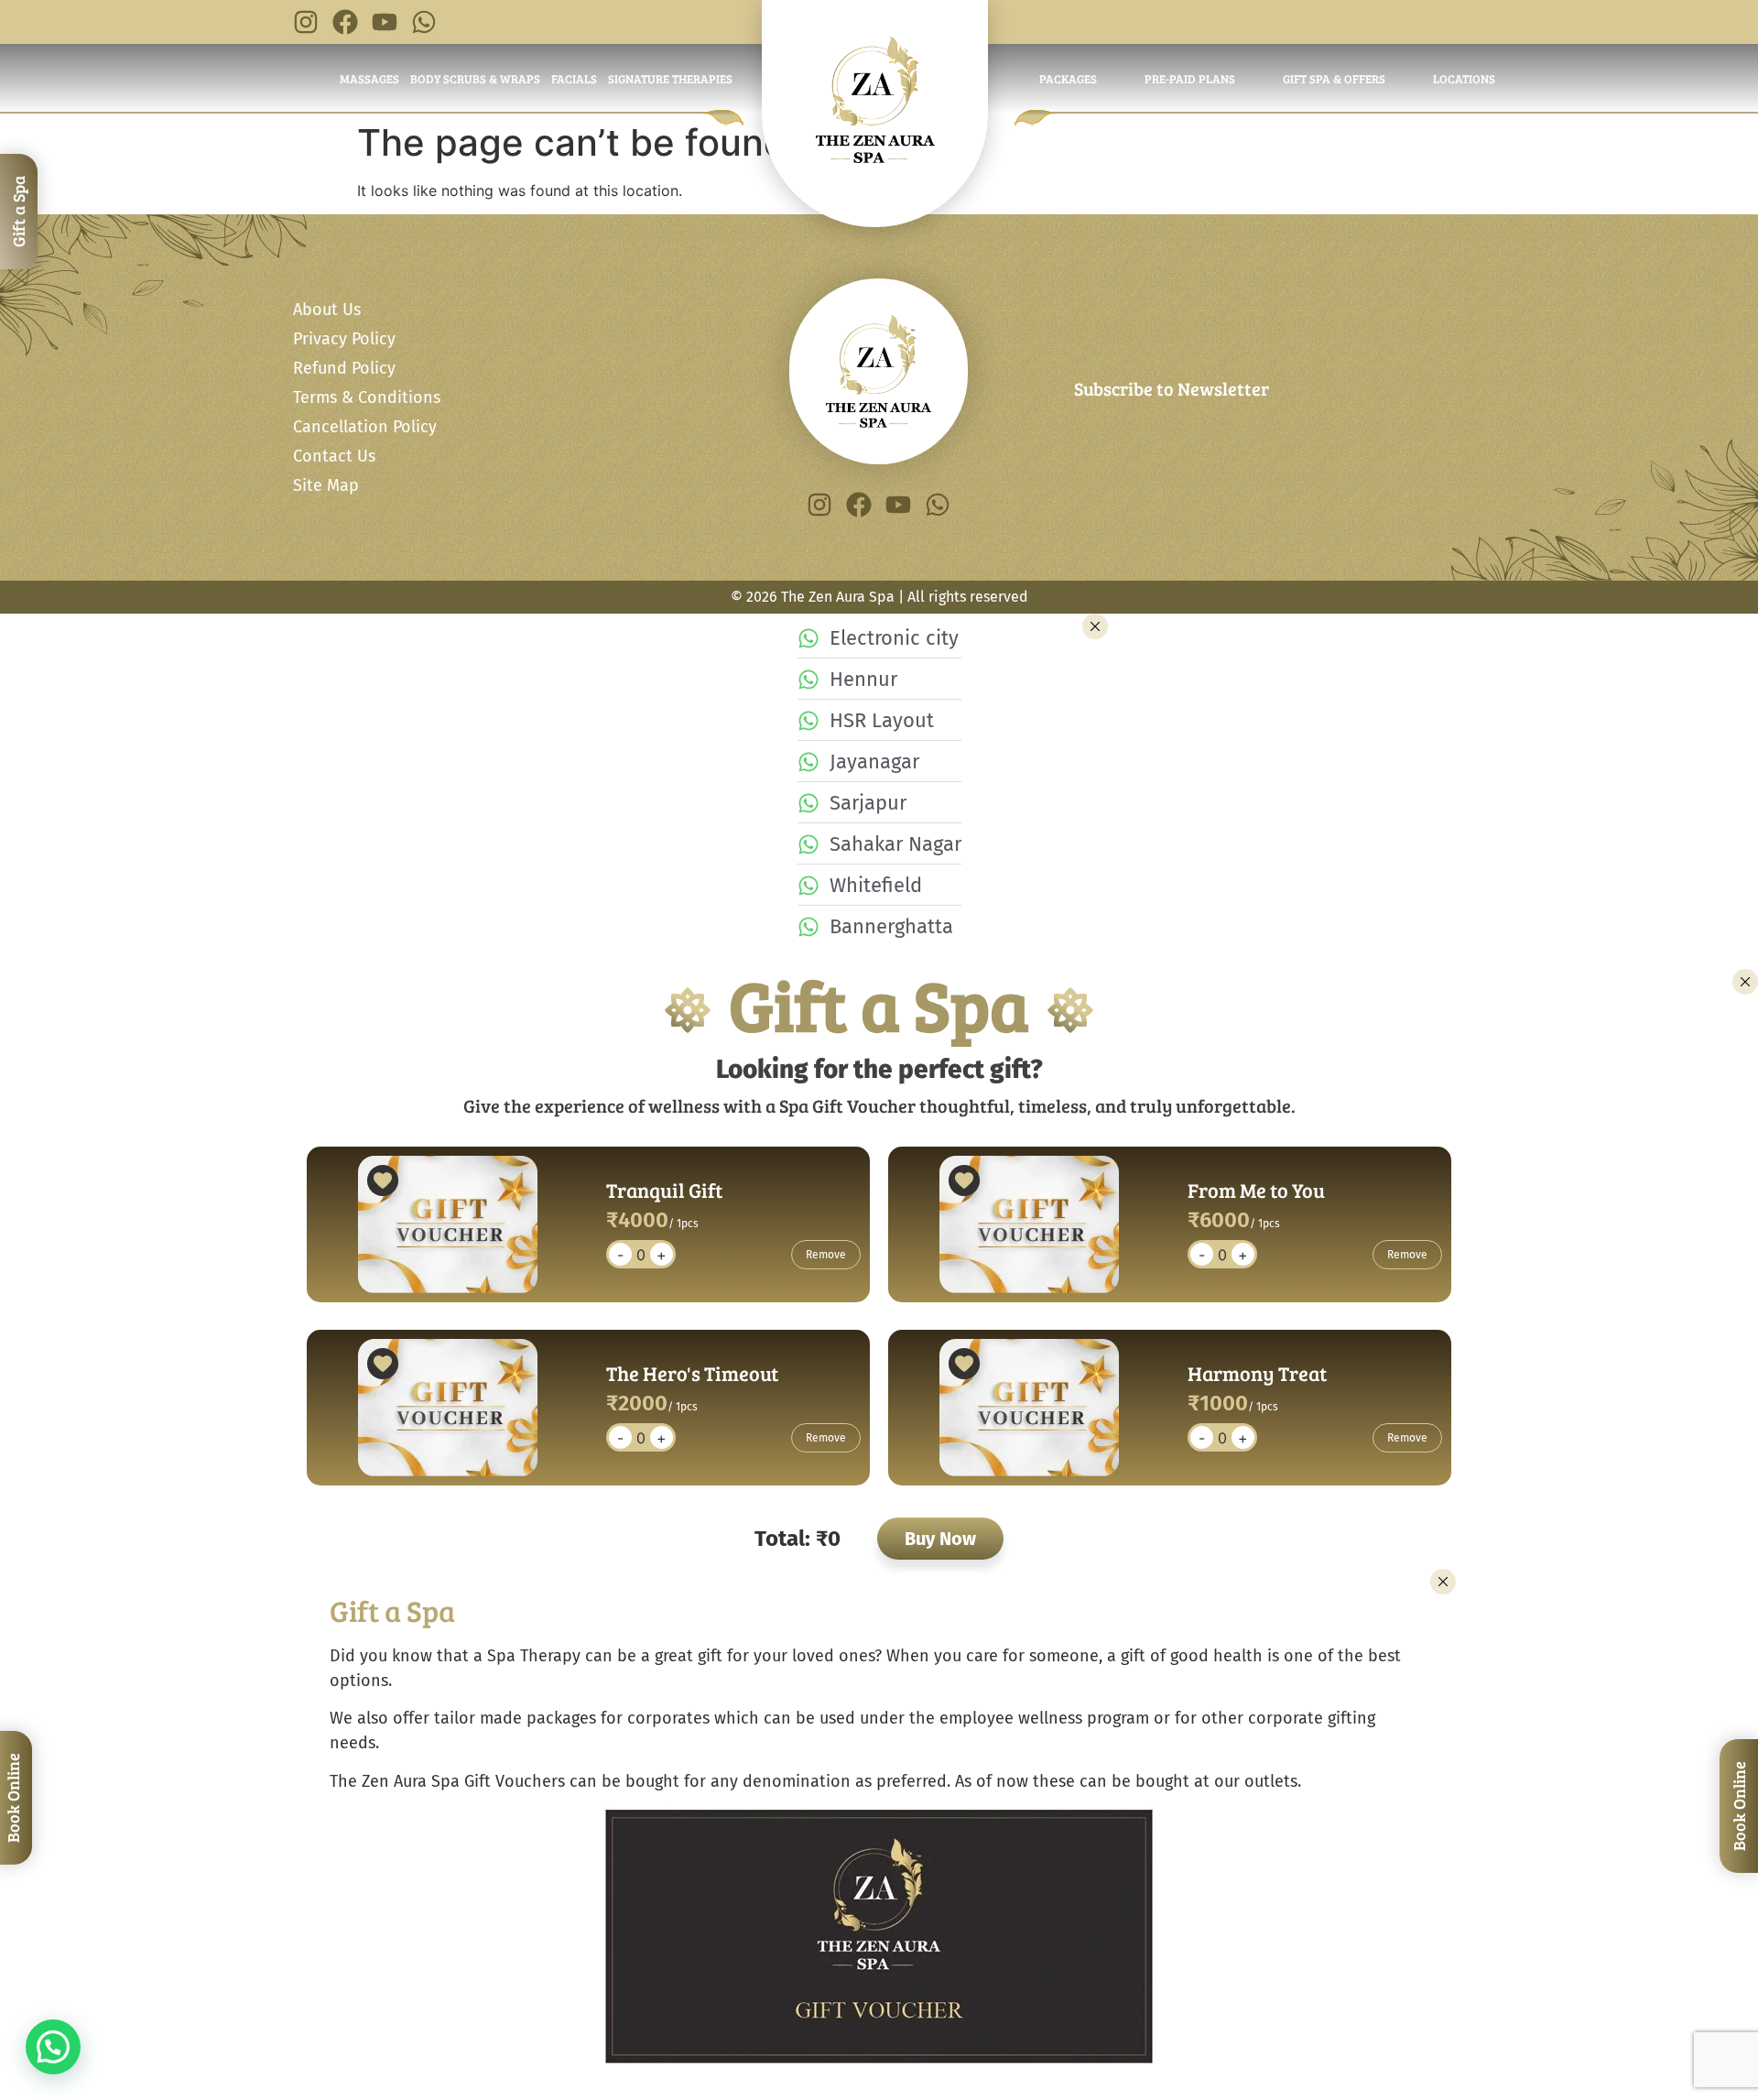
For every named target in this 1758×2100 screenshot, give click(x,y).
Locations (1464, 79)
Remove (826, 1255)
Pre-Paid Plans (1190, 79)
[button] (53, 2047)
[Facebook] (345, 22)
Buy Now (940, 1539)
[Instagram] (306, 22)
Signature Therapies (670, 79)
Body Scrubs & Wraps (475, 79)
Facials (574, 79)
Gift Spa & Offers (1334, 79)
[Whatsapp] (424, 22)
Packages (1068, 79)
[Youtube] (385, 22)
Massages (369, 79)
